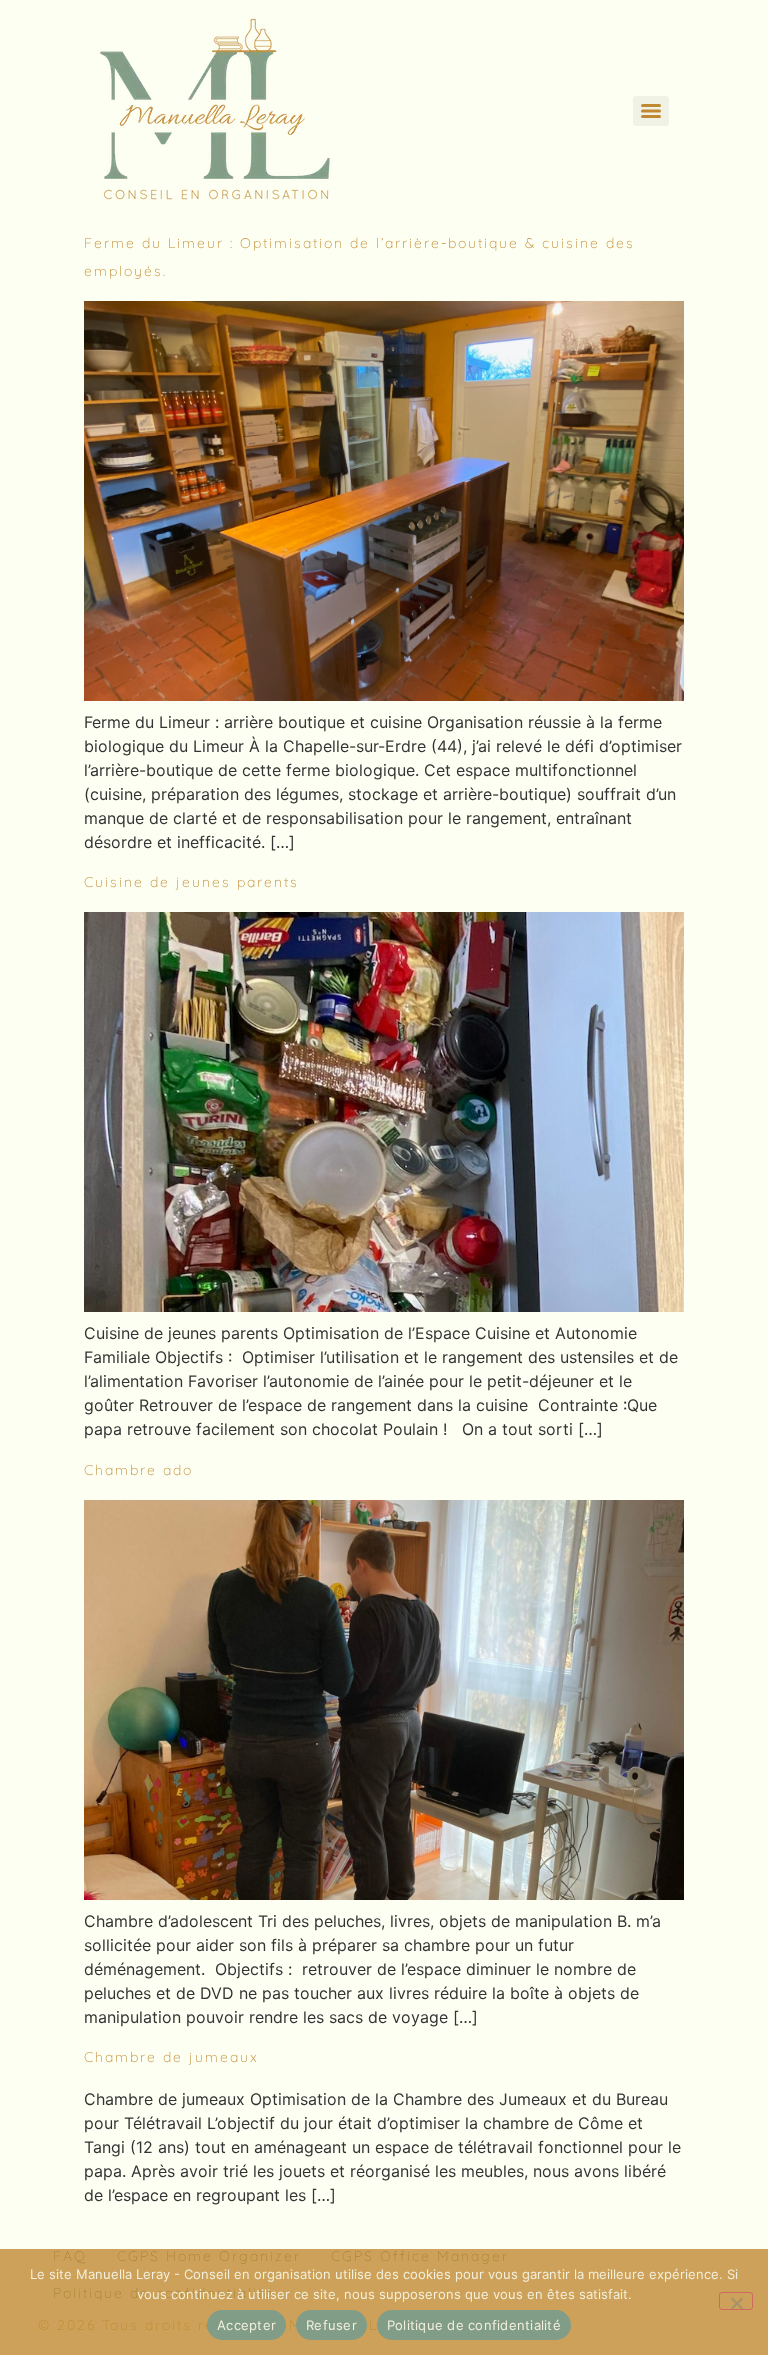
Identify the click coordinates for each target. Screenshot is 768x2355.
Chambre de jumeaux (171, 2057)
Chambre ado (138, 1470)
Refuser (331, 2325)
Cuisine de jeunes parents (191, 882)
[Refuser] (736, 2301)
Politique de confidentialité (474, 2325)
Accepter (246, 2325)
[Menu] (651, 111)
